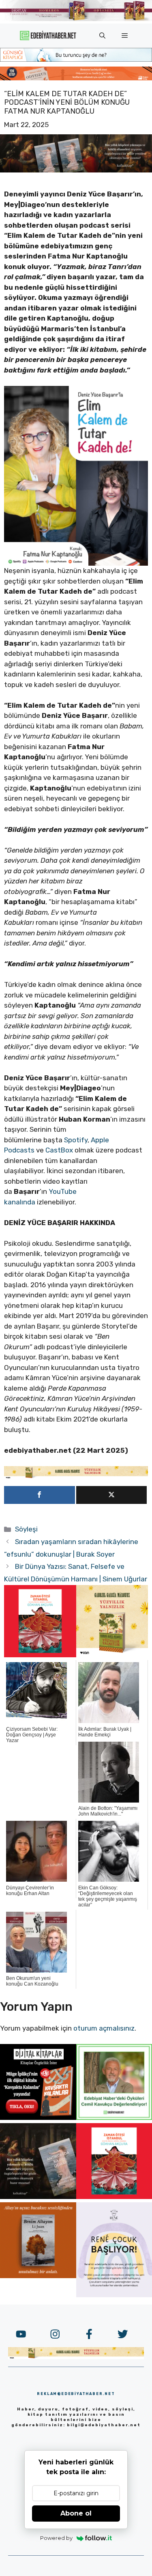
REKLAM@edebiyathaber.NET (76, 2394)
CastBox (59, 1150)
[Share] (40, 1495)
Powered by (56, 2538)
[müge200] (38, 2117)
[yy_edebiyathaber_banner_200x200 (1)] (112, 1655)
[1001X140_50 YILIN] (76, 19)
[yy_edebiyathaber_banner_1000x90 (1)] (76, 1477)
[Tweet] (112, 1495)
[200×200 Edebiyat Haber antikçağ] (38, 2197)
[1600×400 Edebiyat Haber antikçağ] (76, 170)
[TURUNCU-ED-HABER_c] (76, 59)
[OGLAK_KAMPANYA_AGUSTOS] (40, 1655)
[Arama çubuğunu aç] (102, 36)
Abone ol (76, 2513)
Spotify (76, 1140)
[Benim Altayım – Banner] (38, 2276)
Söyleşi (26, 1529)
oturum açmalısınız (104, 2028)
